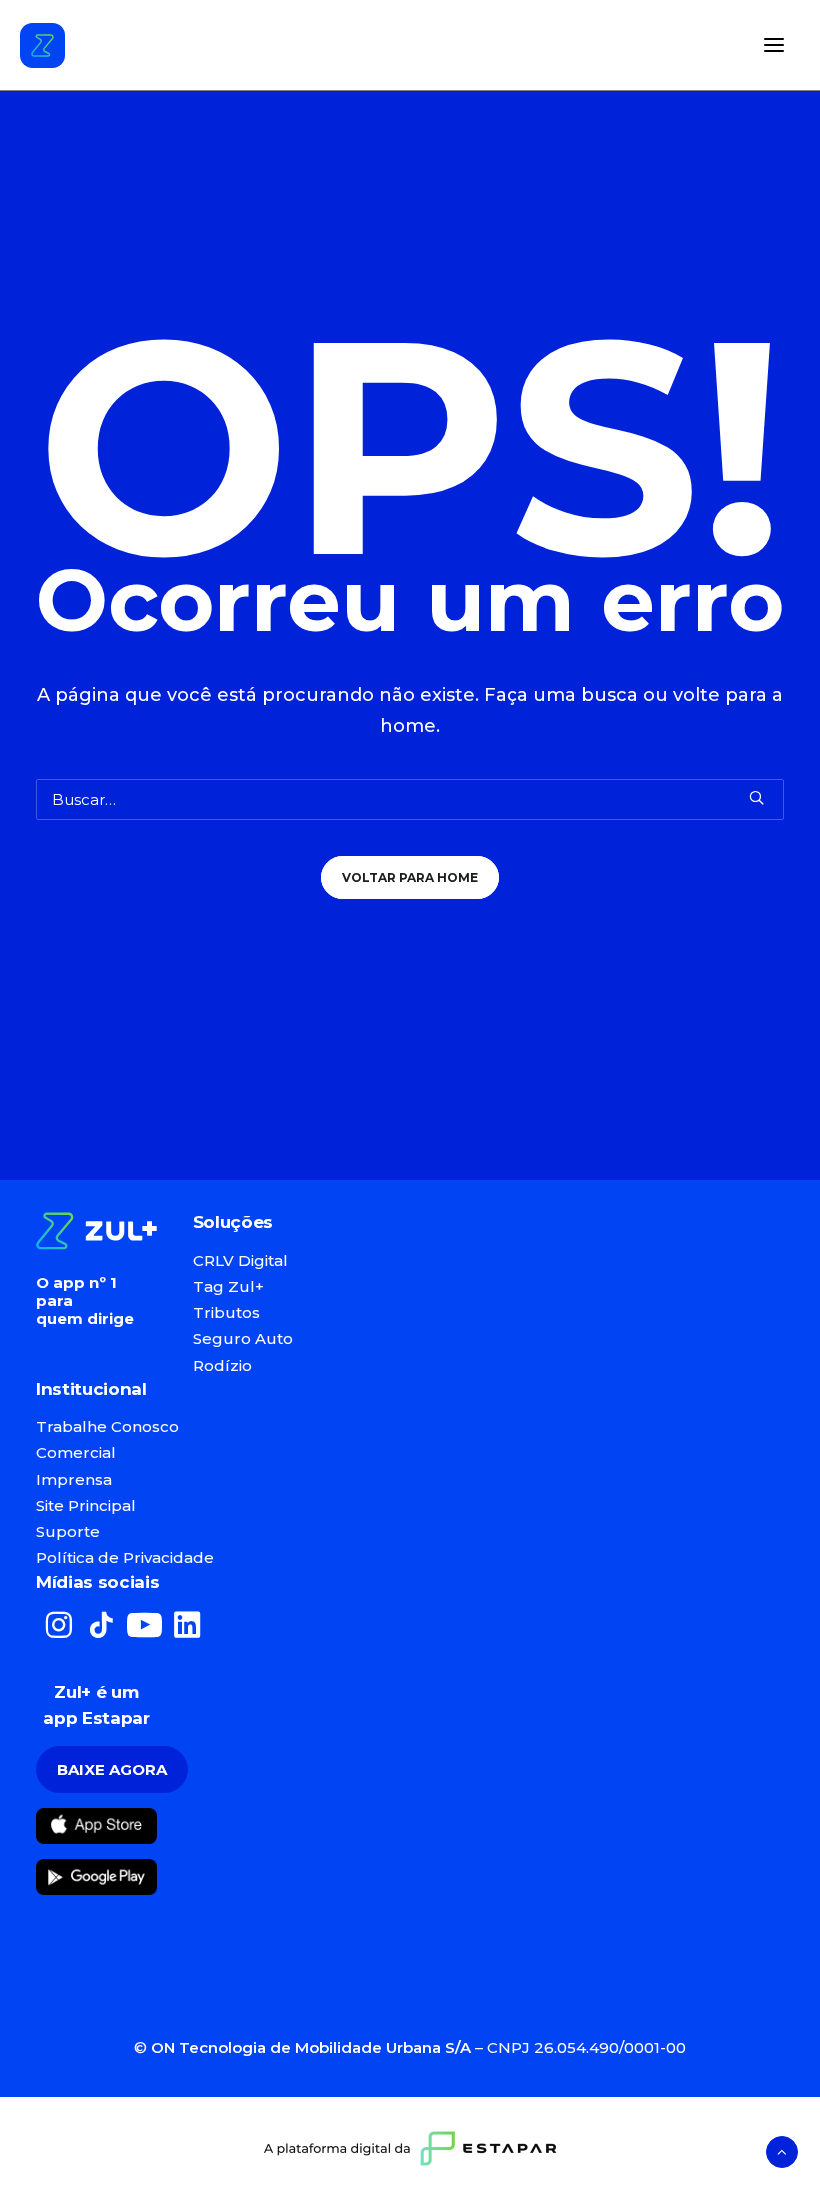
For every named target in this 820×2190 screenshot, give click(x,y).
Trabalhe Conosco (107, 1426)
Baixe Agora (112, 1769)
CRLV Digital (240, 1260)
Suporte (68, 1531)
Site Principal (86, 1505)
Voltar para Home (410, 877)
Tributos (226, 1312)
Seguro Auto (243, 1338)
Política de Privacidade (125, 1557)
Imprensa (74, 1479)
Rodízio (222, 1365)
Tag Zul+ (228, 1286)
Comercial (76, 1452)
